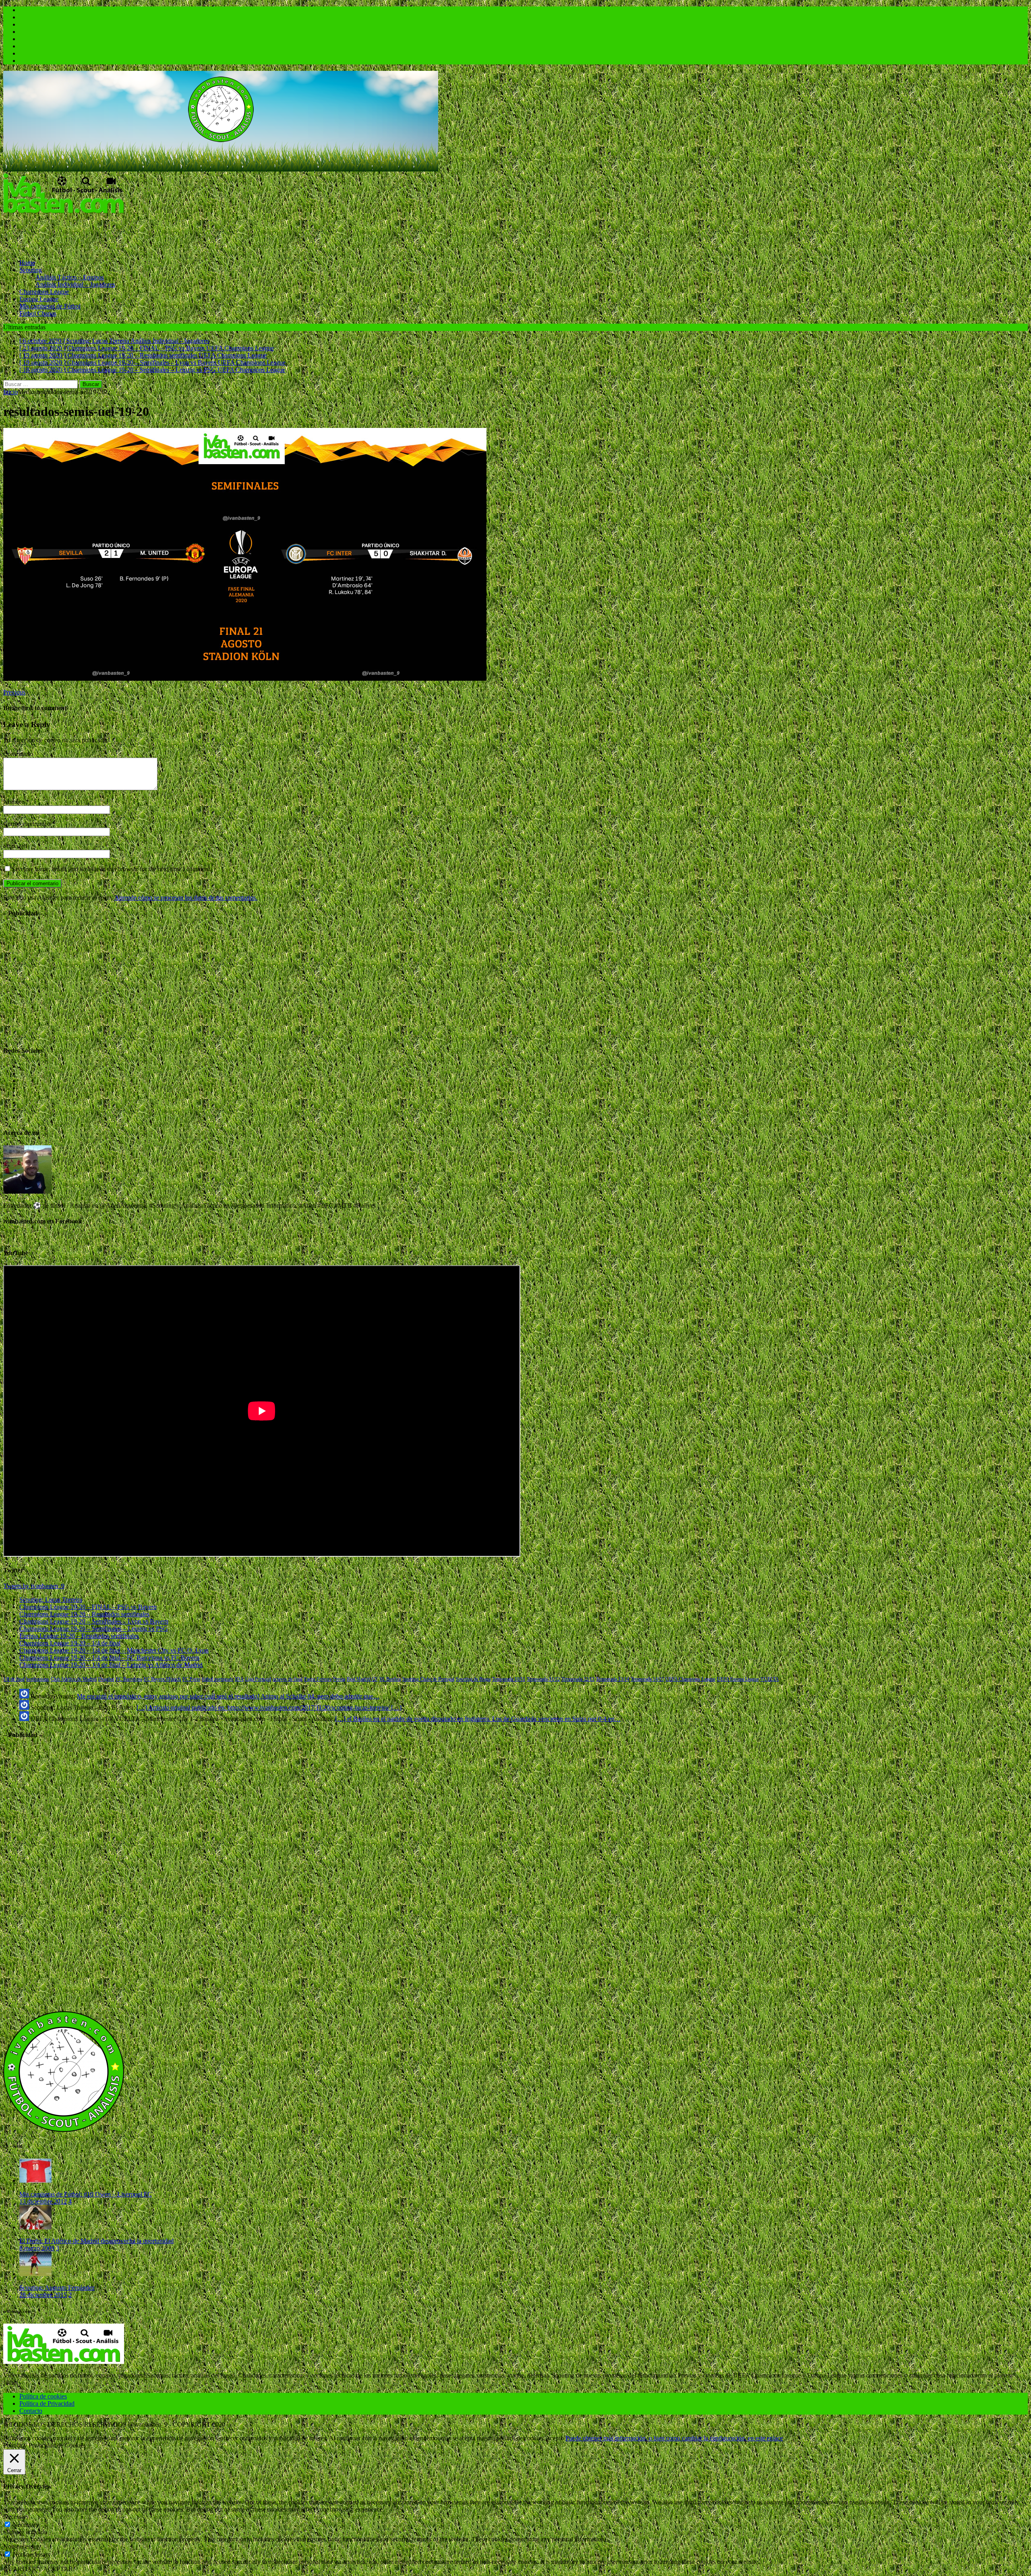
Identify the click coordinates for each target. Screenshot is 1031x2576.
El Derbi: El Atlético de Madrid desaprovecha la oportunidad (96, 2241)
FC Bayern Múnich (162, 1679)
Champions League (44, 292)
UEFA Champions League (690, 1679)
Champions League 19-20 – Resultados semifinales (84, 1614)
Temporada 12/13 (578, 1679)
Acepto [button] (555, 2438)
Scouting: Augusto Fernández (57, 2288)
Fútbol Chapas (38, 313)
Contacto (31, 2411)
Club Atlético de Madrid (74, 1679)
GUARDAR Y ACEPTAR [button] (38, 2569)
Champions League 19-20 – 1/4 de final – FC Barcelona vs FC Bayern (109, 1658)
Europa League (39, 299)
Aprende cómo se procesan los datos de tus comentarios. (186, 898)
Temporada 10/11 (509, 1679)
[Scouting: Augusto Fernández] (35, 2274)
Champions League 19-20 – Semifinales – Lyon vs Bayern (94, 1621)
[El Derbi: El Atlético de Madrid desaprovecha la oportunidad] (35, 2227)
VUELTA (770, 1679)
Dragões (106, 1679)
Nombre (14, 802)
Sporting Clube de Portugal (428, 1679)
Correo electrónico (28, 824)
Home (27, 263)
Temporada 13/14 (613, 1679)
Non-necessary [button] (22, 2546)
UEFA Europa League (738, 1679)
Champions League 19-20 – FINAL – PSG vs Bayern (88, 1607)
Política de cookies (43, 2396)
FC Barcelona (129, 1679)
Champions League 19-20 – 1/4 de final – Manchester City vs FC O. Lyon (114, 1650)
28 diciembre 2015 (43, 2295)
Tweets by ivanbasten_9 (34, 1586)
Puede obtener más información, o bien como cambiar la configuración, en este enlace (674, 2438)
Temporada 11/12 (543, 1679)
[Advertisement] (150, 233)
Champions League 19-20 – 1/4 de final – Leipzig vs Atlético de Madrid (111, 1665)
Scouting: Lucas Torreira (51, 1600)
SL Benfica (390, 1679)
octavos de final (288, 1679)
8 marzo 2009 (37, 2248)
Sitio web (15, 846)
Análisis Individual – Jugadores (75, 284)
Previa (339, 1679)
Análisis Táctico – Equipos (70, 277)
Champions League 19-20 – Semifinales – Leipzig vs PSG (94, 1629)
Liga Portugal (258, 1679)
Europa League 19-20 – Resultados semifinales (79, 1636)
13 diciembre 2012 (43, 2201)
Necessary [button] (16, 2517)
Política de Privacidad (47, 2404)
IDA (239, 1679)
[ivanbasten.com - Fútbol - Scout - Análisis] (221, 169)
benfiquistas (38, 1679)
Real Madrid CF (362, 1679)
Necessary (26, 2525)
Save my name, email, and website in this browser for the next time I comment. (111, 869)
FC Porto (191, 1679)
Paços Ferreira (318, 1679)
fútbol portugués (217, 1679)
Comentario (18, 754)
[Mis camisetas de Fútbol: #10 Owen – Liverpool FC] (35, 2180)
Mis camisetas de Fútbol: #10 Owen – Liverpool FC (86, 2194)
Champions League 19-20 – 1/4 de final (70, 1643)
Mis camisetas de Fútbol (50, 306)
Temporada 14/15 (647, 1679)
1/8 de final (14, 1679)
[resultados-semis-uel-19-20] (245, 679)
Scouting (31, 270)
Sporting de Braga (473, 1679)
